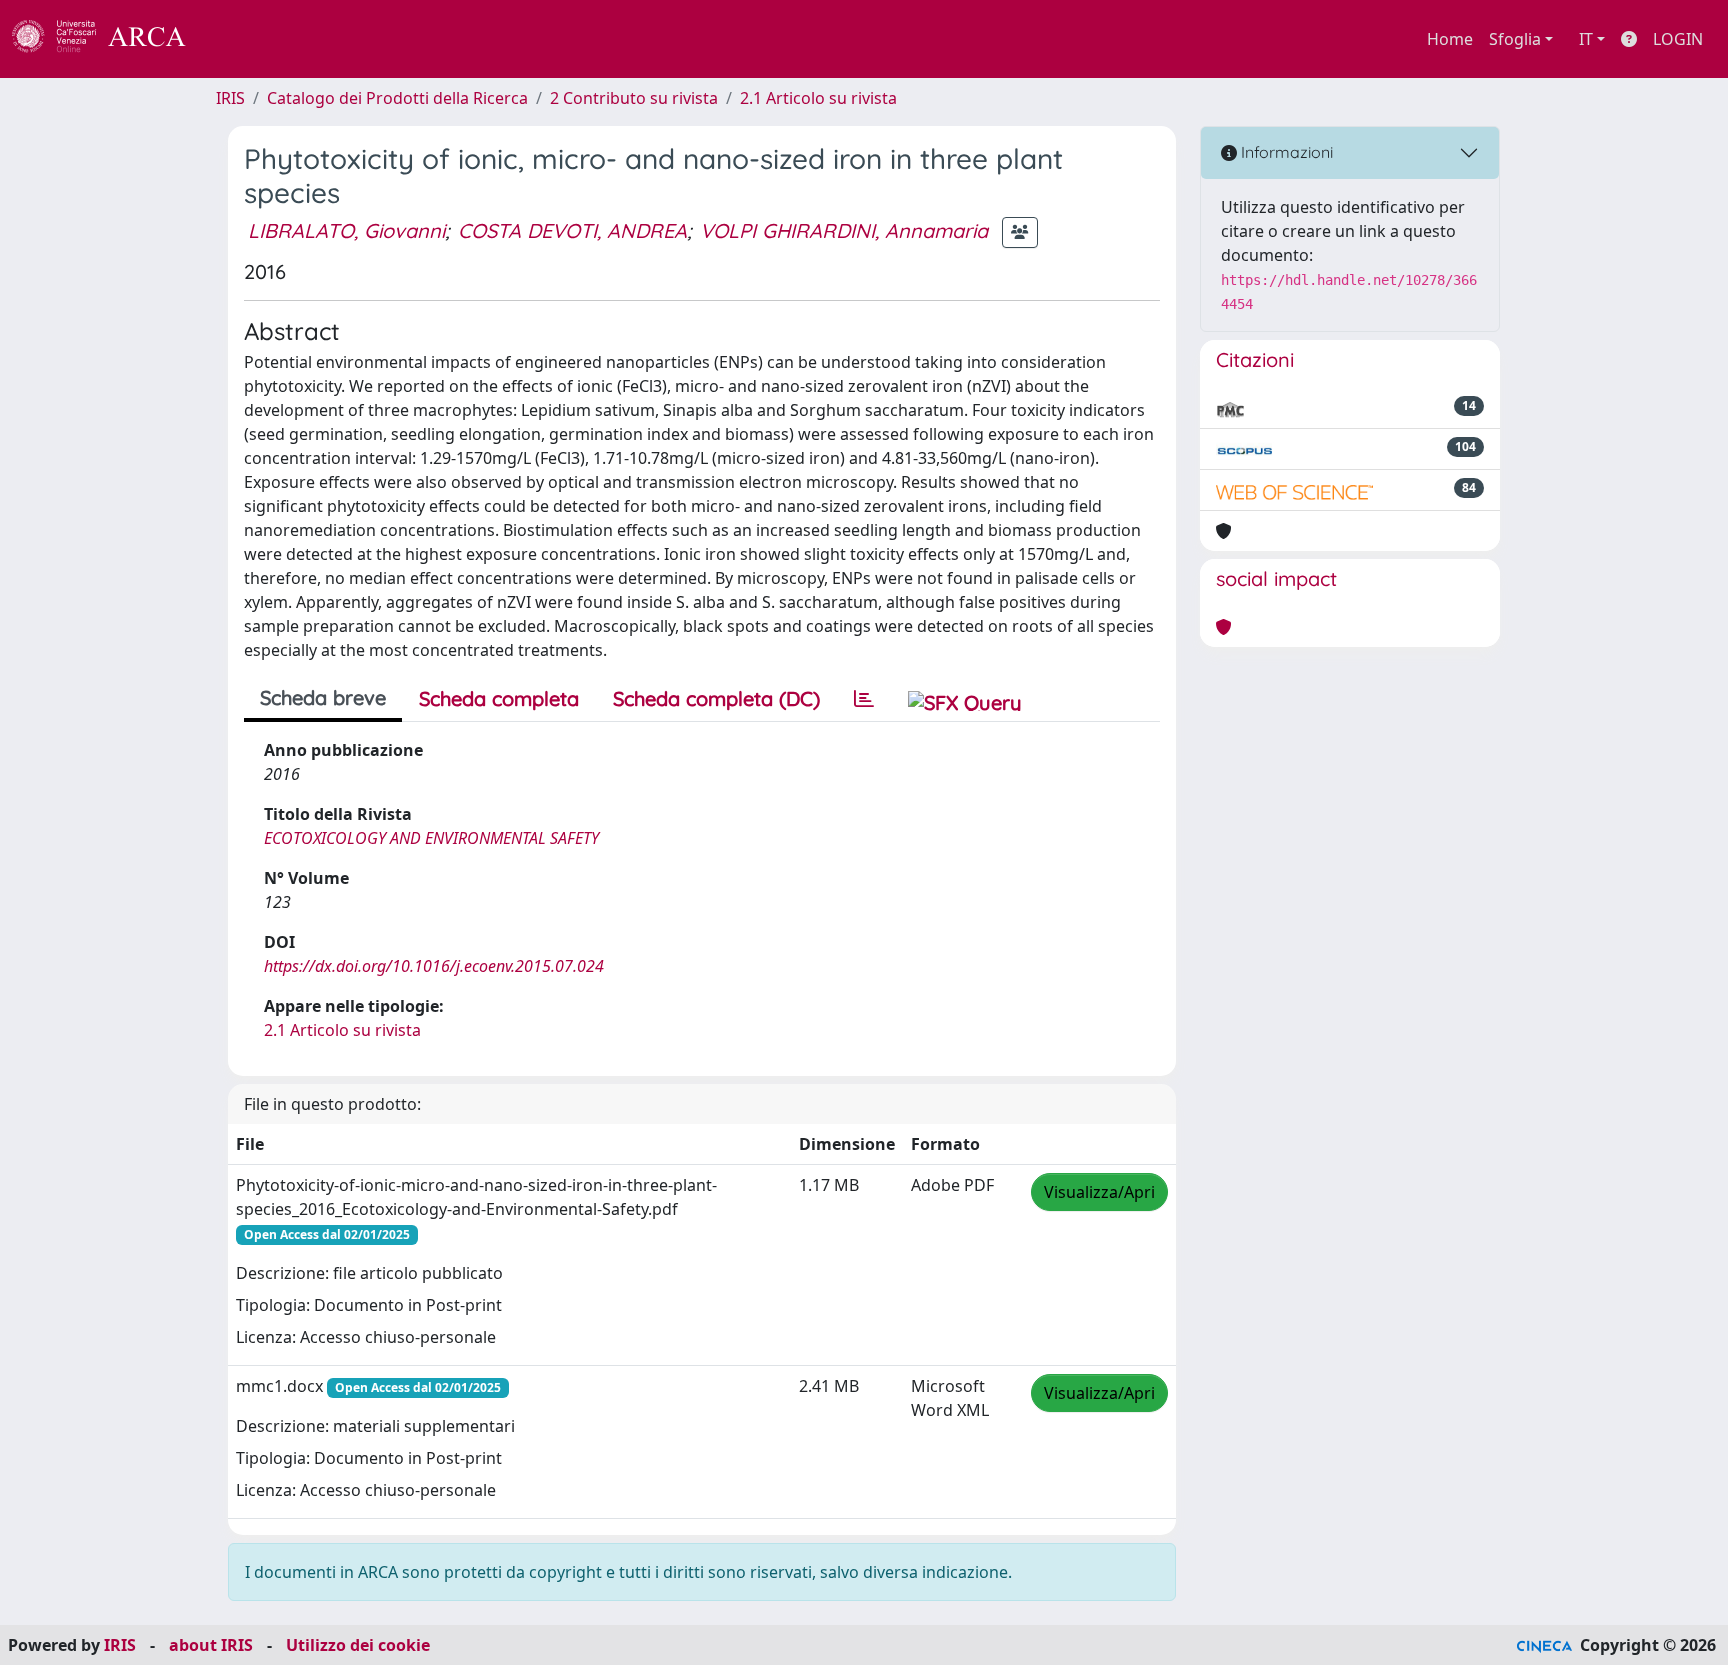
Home (1450, 39)
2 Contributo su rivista (634, 98)
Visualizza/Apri (1099, 1192)
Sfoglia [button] (1515, 39)
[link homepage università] (240, 39)
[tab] (864, 699)
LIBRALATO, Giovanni (346, 230)
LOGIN (1678, 39)
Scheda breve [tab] (323, 697)
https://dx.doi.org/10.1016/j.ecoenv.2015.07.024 (434, 966)
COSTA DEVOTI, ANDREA (572, 230)
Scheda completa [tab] (499, 698)
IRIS (230, 98)
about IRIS (211, 1645)
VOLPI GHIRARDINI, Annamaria (844, 230)
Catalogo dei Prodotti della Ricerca (397, 98)
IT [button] (1586, 39)
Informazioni (1285, 152)
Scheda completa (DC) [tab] (716, 698)
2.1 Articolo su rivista (818, 98)
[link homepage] (110, 39)
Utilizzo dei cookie (358, 1645)
